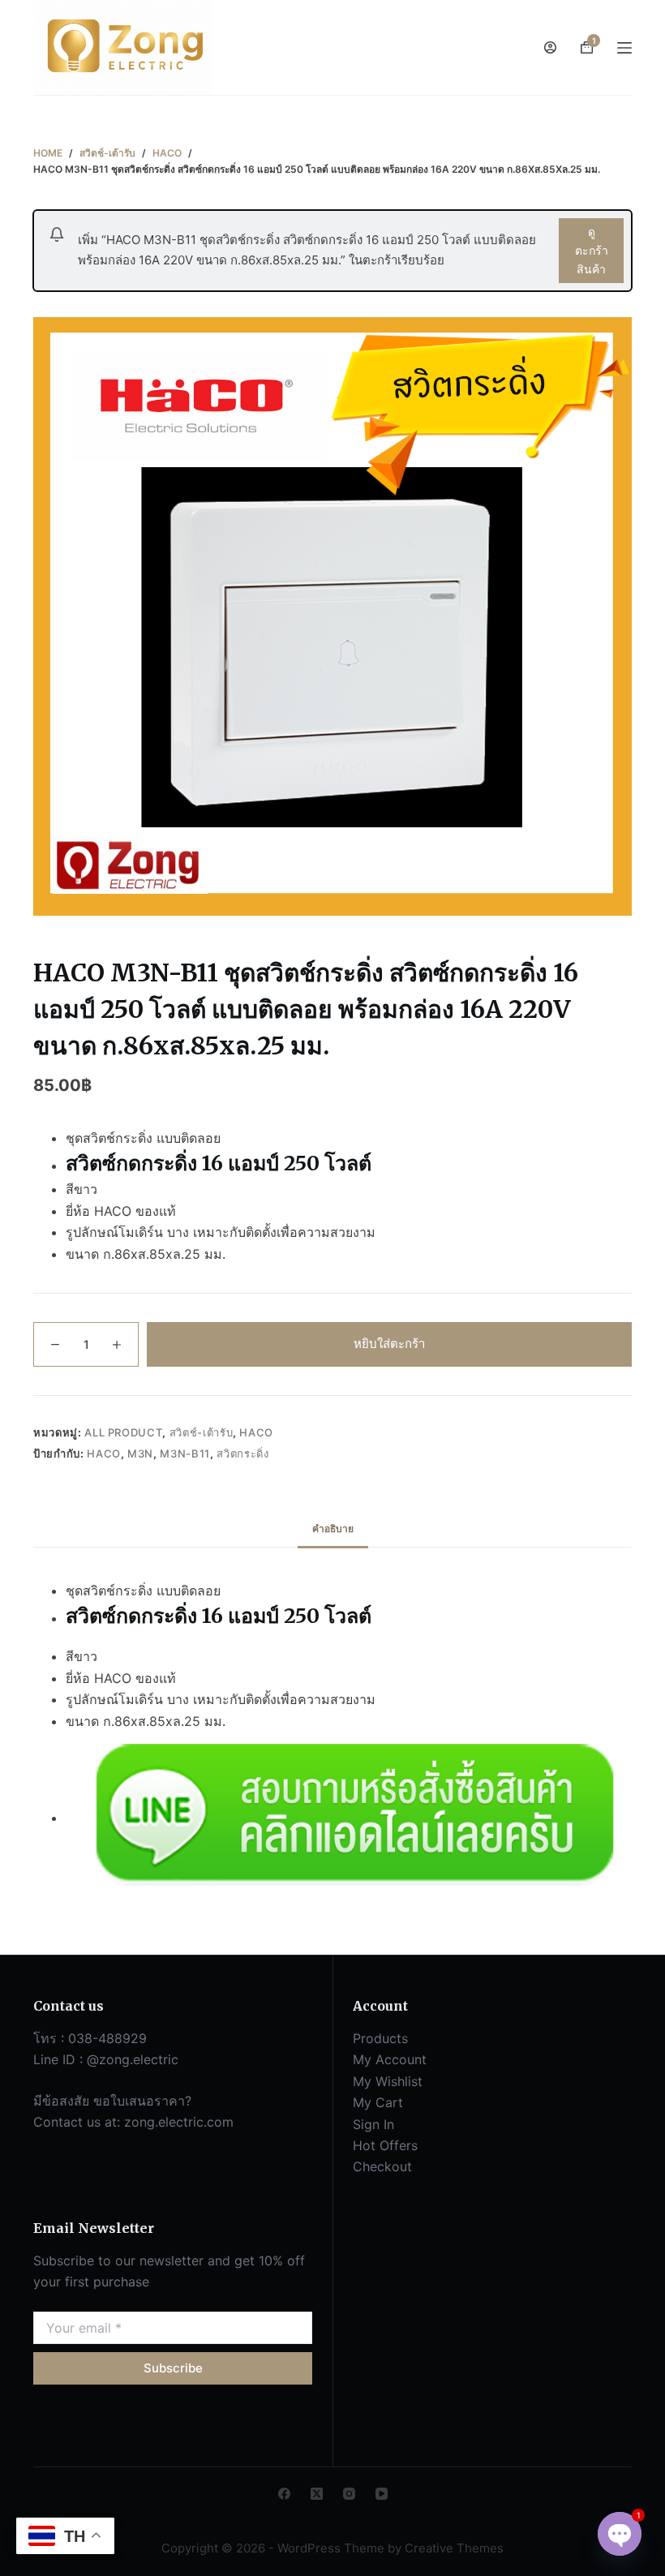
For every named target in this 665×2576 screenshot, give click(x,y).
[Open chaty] (620, 2534)
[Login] (550, 47)
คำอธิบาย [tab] (333, 1528)
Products (380, 2038)
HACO (104, 1453)
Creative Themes (454, 2548)
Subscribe (173, 2368)
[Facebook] (284, 2494)
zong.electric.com (179, 2122)
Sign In (373, 2124)
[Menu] (624, 48)
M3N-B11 (185, 1453)
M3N (140, 1453)
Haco (256, 1432)
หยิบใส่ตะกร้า (389, 1344)
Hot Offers (385, 2145)
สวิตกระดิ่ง (242, 1453)
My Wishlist (388, 2081)
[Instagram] (349, 2494)
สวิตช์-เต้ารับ (202, 1432)
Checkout (382, 2166)
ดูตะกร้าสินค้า (592, 250)
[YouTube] (382, 2494)
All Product (123, 1432)
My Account (390, 2059)
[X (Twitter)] (317, 2494)
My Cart (378, 2102)
